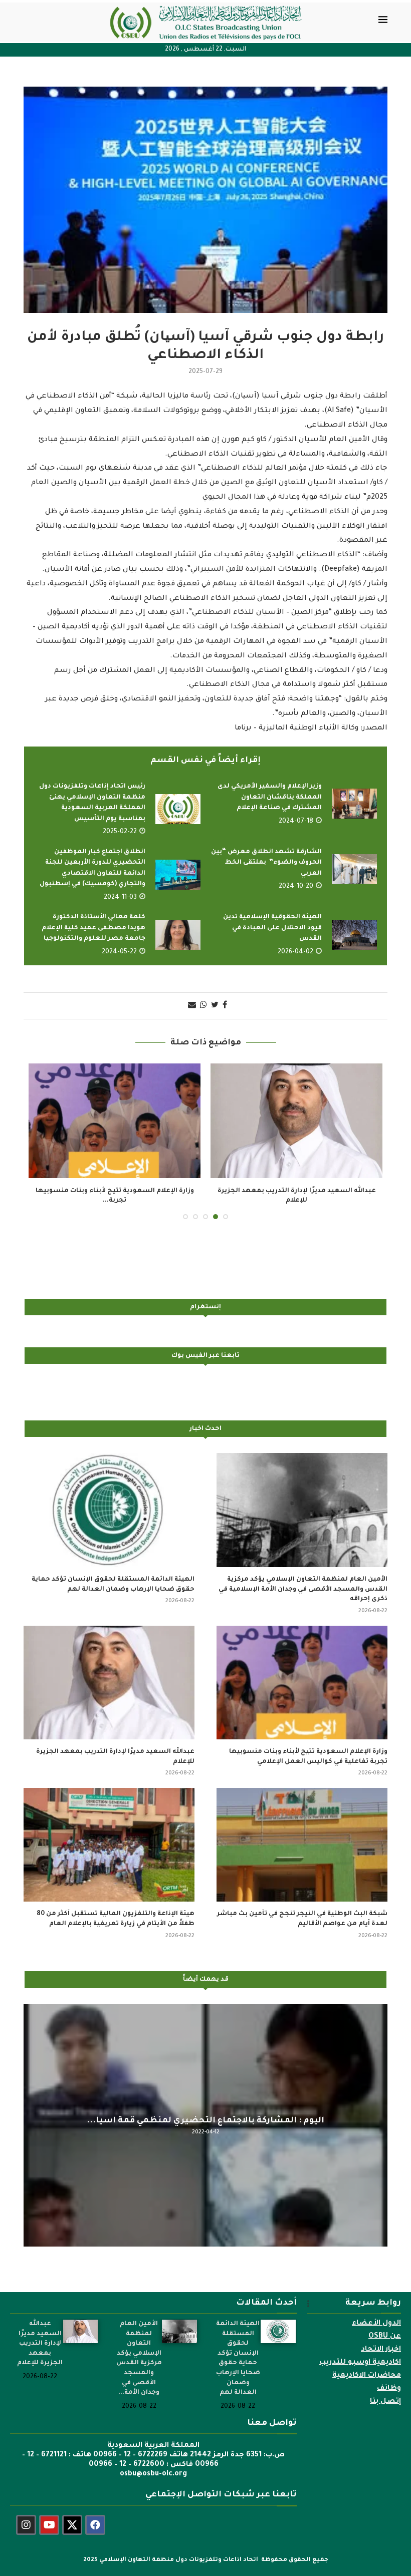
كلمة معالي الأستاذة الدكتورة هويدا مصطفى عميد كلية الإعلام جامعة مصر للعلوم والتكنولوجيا (93, 928)
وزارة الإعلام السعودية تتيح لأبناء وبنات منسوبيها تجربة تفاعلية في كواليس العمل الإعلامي (308, 1747)
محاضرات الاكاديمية (367, 2366)
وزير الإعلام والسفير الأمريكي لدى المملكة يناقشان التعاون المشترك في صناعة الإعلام (270, 797)
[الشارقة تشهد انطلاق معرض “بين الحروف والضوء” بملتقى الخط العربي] (354, 869)
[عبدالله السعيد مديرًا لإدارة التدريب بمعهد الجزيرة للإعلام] (109, 1673)
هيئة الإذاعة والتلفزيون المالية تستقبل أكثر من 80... (296, 1191)
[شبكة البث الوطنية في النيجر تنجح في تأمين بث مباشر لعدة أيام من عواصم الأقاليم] (115, 1121)
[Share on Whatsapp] (203, 1006)
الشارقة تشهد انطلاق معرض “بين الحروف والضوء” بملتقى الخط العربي (266, 863)
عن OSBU (385, 2327)
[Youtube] (49, 2515)
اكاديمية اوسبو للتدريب (360, 2353)
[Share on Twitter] (215, 1006)
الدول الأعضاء (376, 2314)
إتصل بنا (385, 2392)
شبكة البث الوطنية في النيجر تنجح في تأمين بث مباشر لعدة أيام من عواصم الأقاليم (302, 1910)
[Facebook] (95, 2515)
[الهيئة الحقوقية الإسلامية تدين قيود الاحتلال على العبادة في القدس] (354, 935)
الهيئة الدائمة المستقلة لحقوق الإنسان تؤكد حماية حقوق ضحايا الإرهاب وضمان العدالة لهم (113, 1575)
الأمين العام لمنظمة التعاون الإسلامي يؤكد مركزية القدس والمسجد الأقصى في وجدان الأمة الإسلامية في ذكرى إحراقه (303, 1579)
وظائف (389, 2379)
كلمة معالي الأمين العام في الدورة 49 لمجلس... (206, 2111)
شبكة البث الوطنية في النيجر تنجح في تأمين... (115, 1191)
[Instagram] (26, 2515)
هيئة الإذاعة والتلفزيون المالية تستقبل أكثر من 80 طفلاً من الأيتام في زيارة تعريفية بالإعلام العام (116, 1910)
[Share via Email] (192, 1006)
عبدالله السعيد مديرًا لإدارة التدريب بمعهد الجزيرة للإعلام (115, 1747)
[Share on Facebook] (225, 1006)
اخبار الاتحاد (381, 2340)
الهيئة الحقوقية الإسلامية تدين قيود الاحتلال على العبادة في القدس (272, 928)
